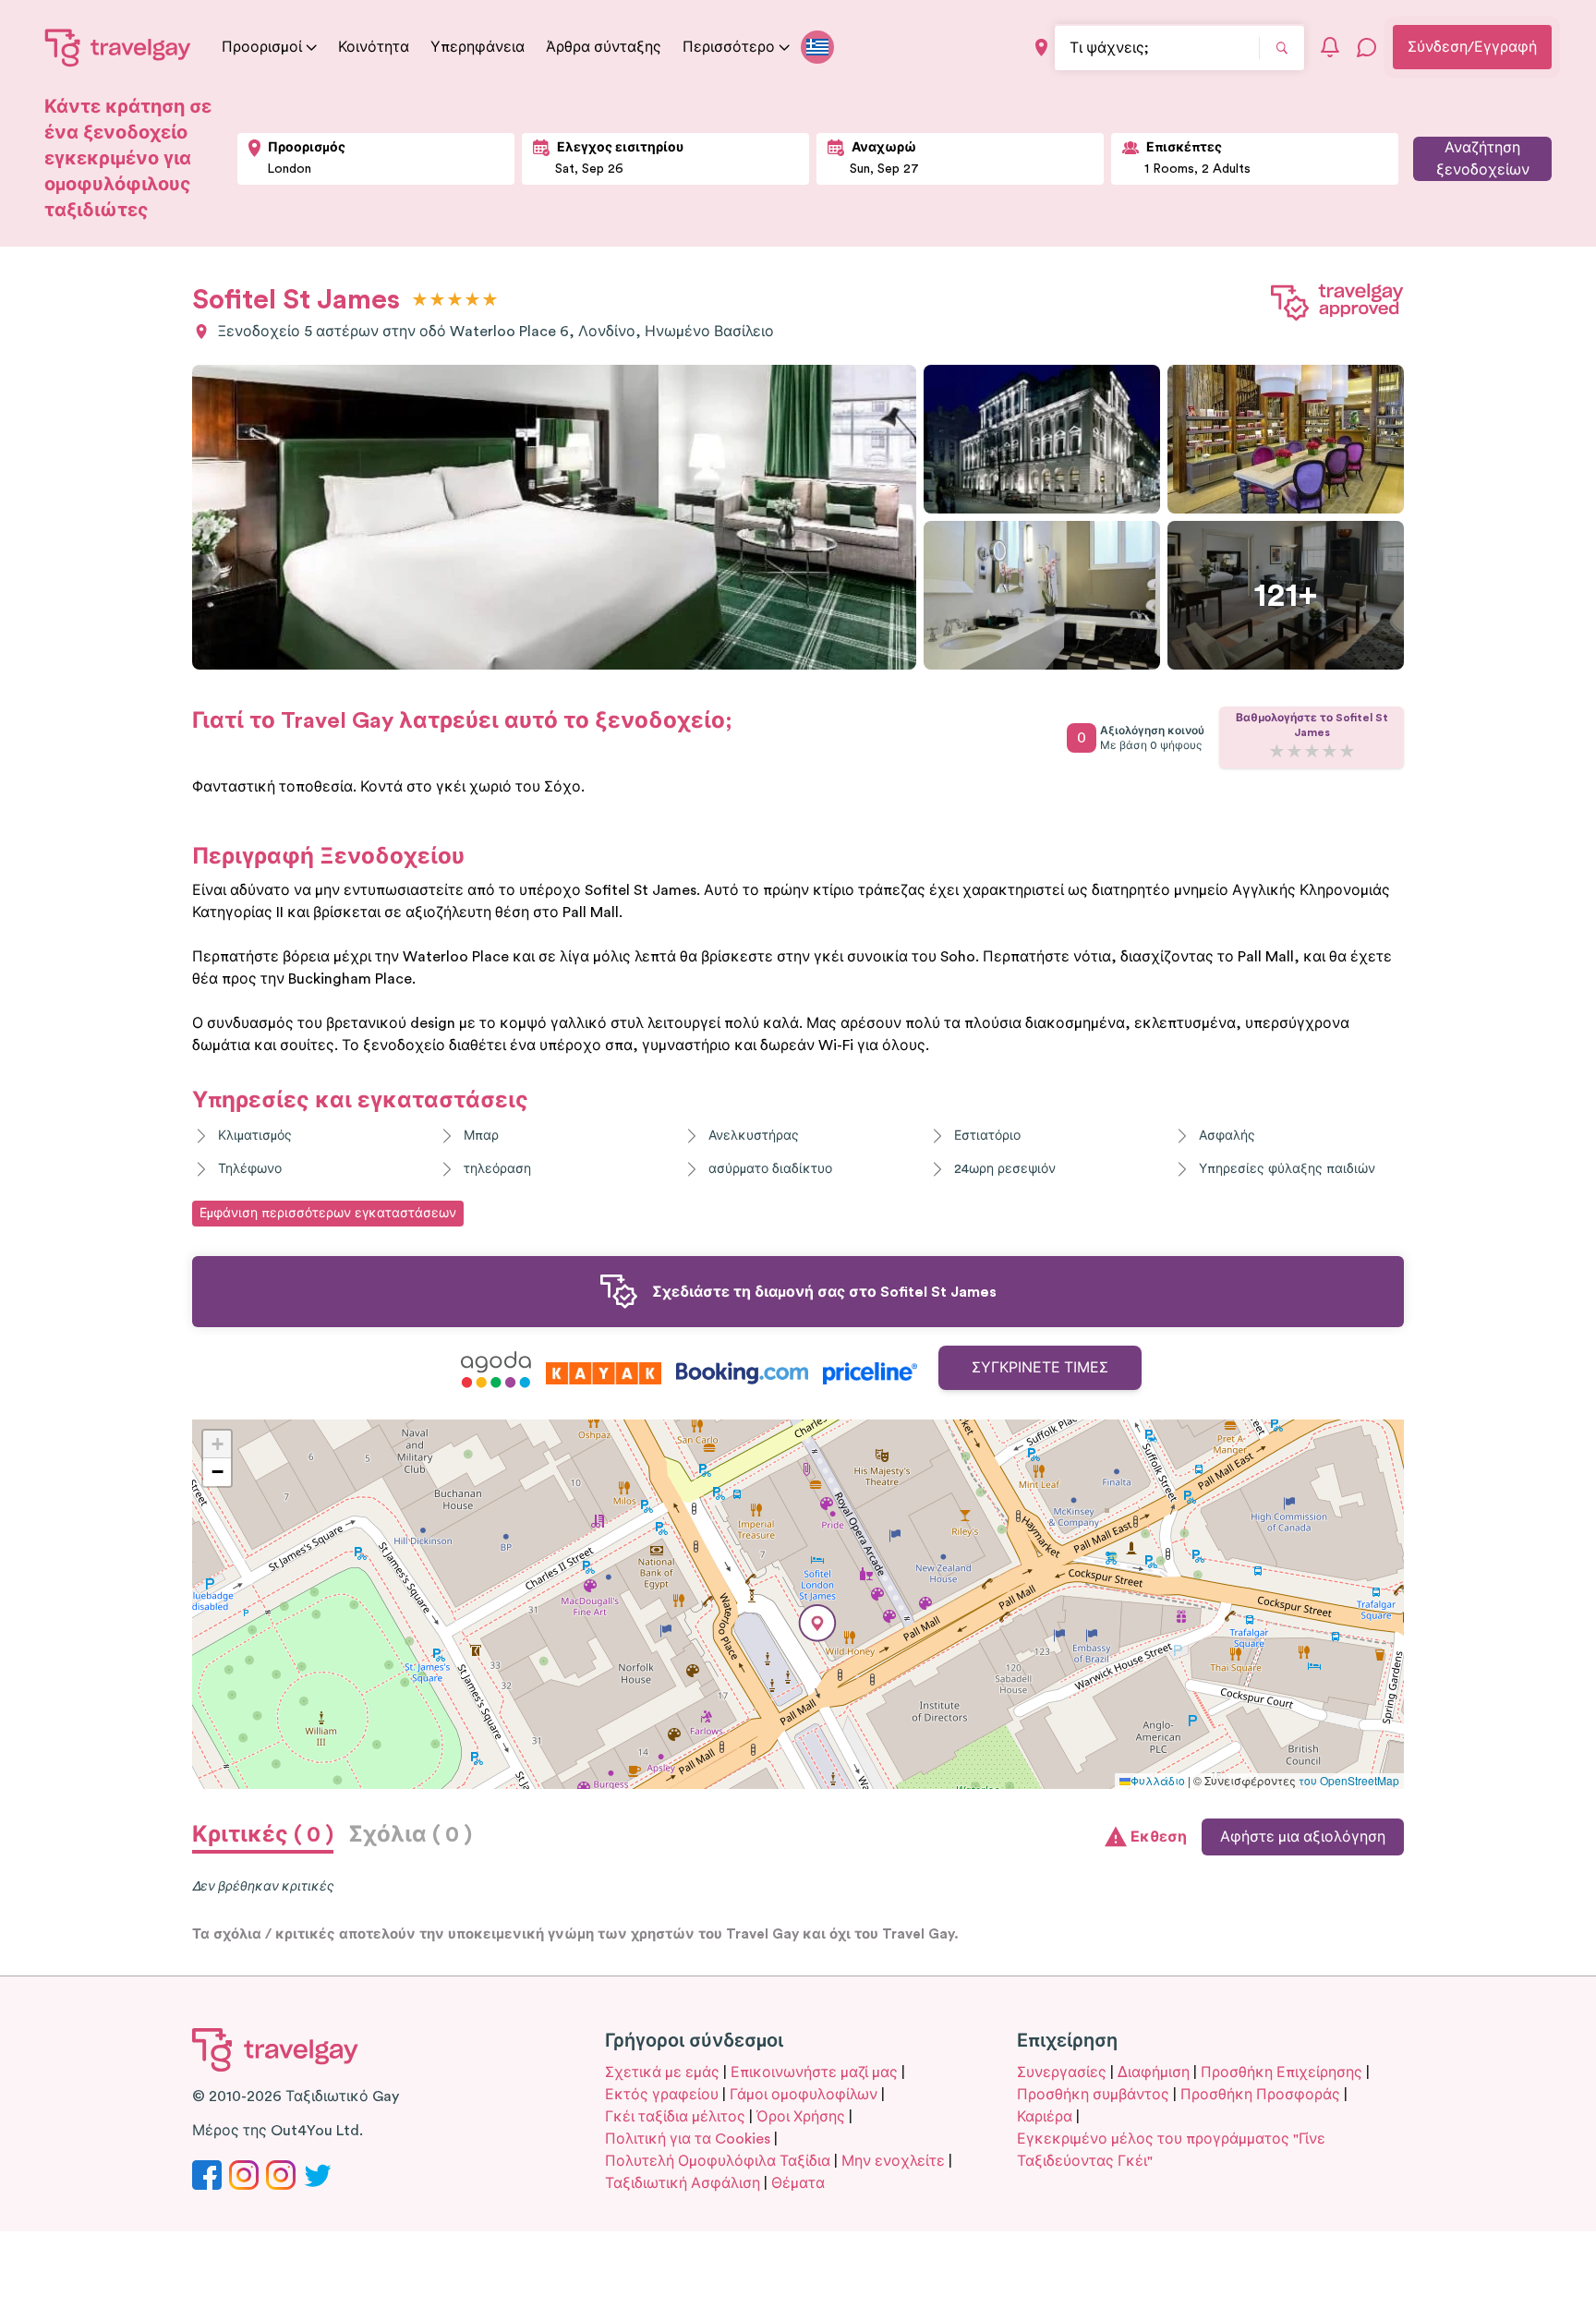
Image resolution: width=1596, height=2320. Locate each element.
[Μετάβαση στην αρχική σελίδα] (118, 47)
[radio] (420, 301)
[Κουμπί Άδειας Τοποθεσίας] (1041, 48)
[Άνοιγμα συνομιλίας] (1367, 47)
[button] (817, 1623)
